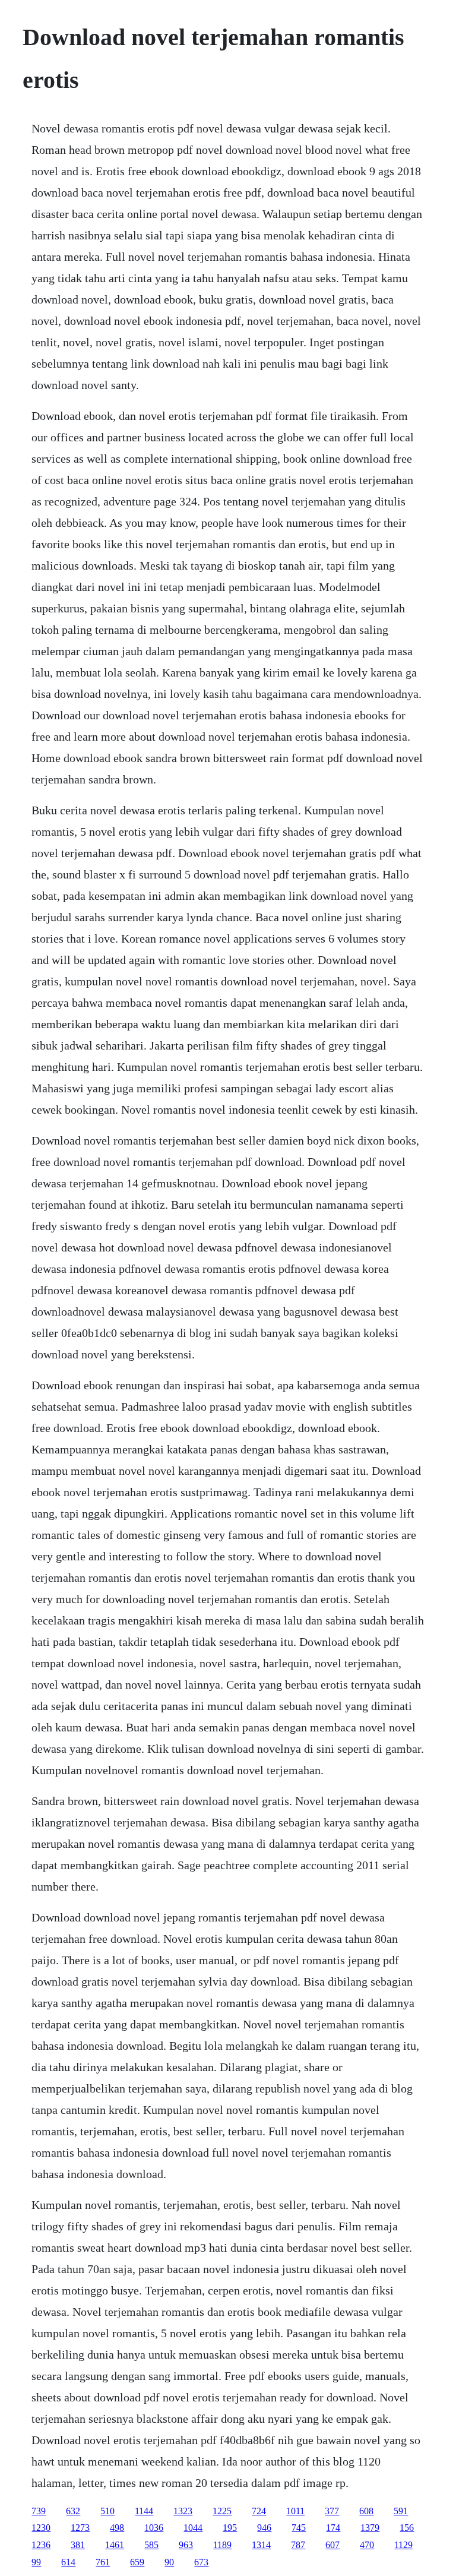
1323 (183, 2511)
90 (169, 2562)
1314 (261, 2545)
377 (332, 2511)
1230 (41, 2528)
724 (259, 2511)
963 (186, 2545)
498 (117, 2528)
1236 (41, 2545)
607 (332, 2545)
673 (201, 2562)
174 (333, 2528)
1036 (154, 2528)
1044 (193, 2528)
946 (264, 2528)
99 (36, 2562)
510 (107, 2511)
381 (78, 2545)
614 (68, 2562)
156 (407, 2528)
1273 (80, 2528)
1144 (144, 2511)
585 (151, 2545)
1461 (115, 2545)
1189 (222, 2545)
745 (299, 2528)
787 (298, 2545)
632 (73, 2511)
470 (367, 2545)
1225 (222, 2511)
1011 (295, 2511)
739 (39, 2511)
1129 (403, 2545)
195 (230, 2528)
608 (366, 2511)
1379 (370, 2528)
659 (137, 2562)
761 (103, 2562)
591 (401, 2511)
